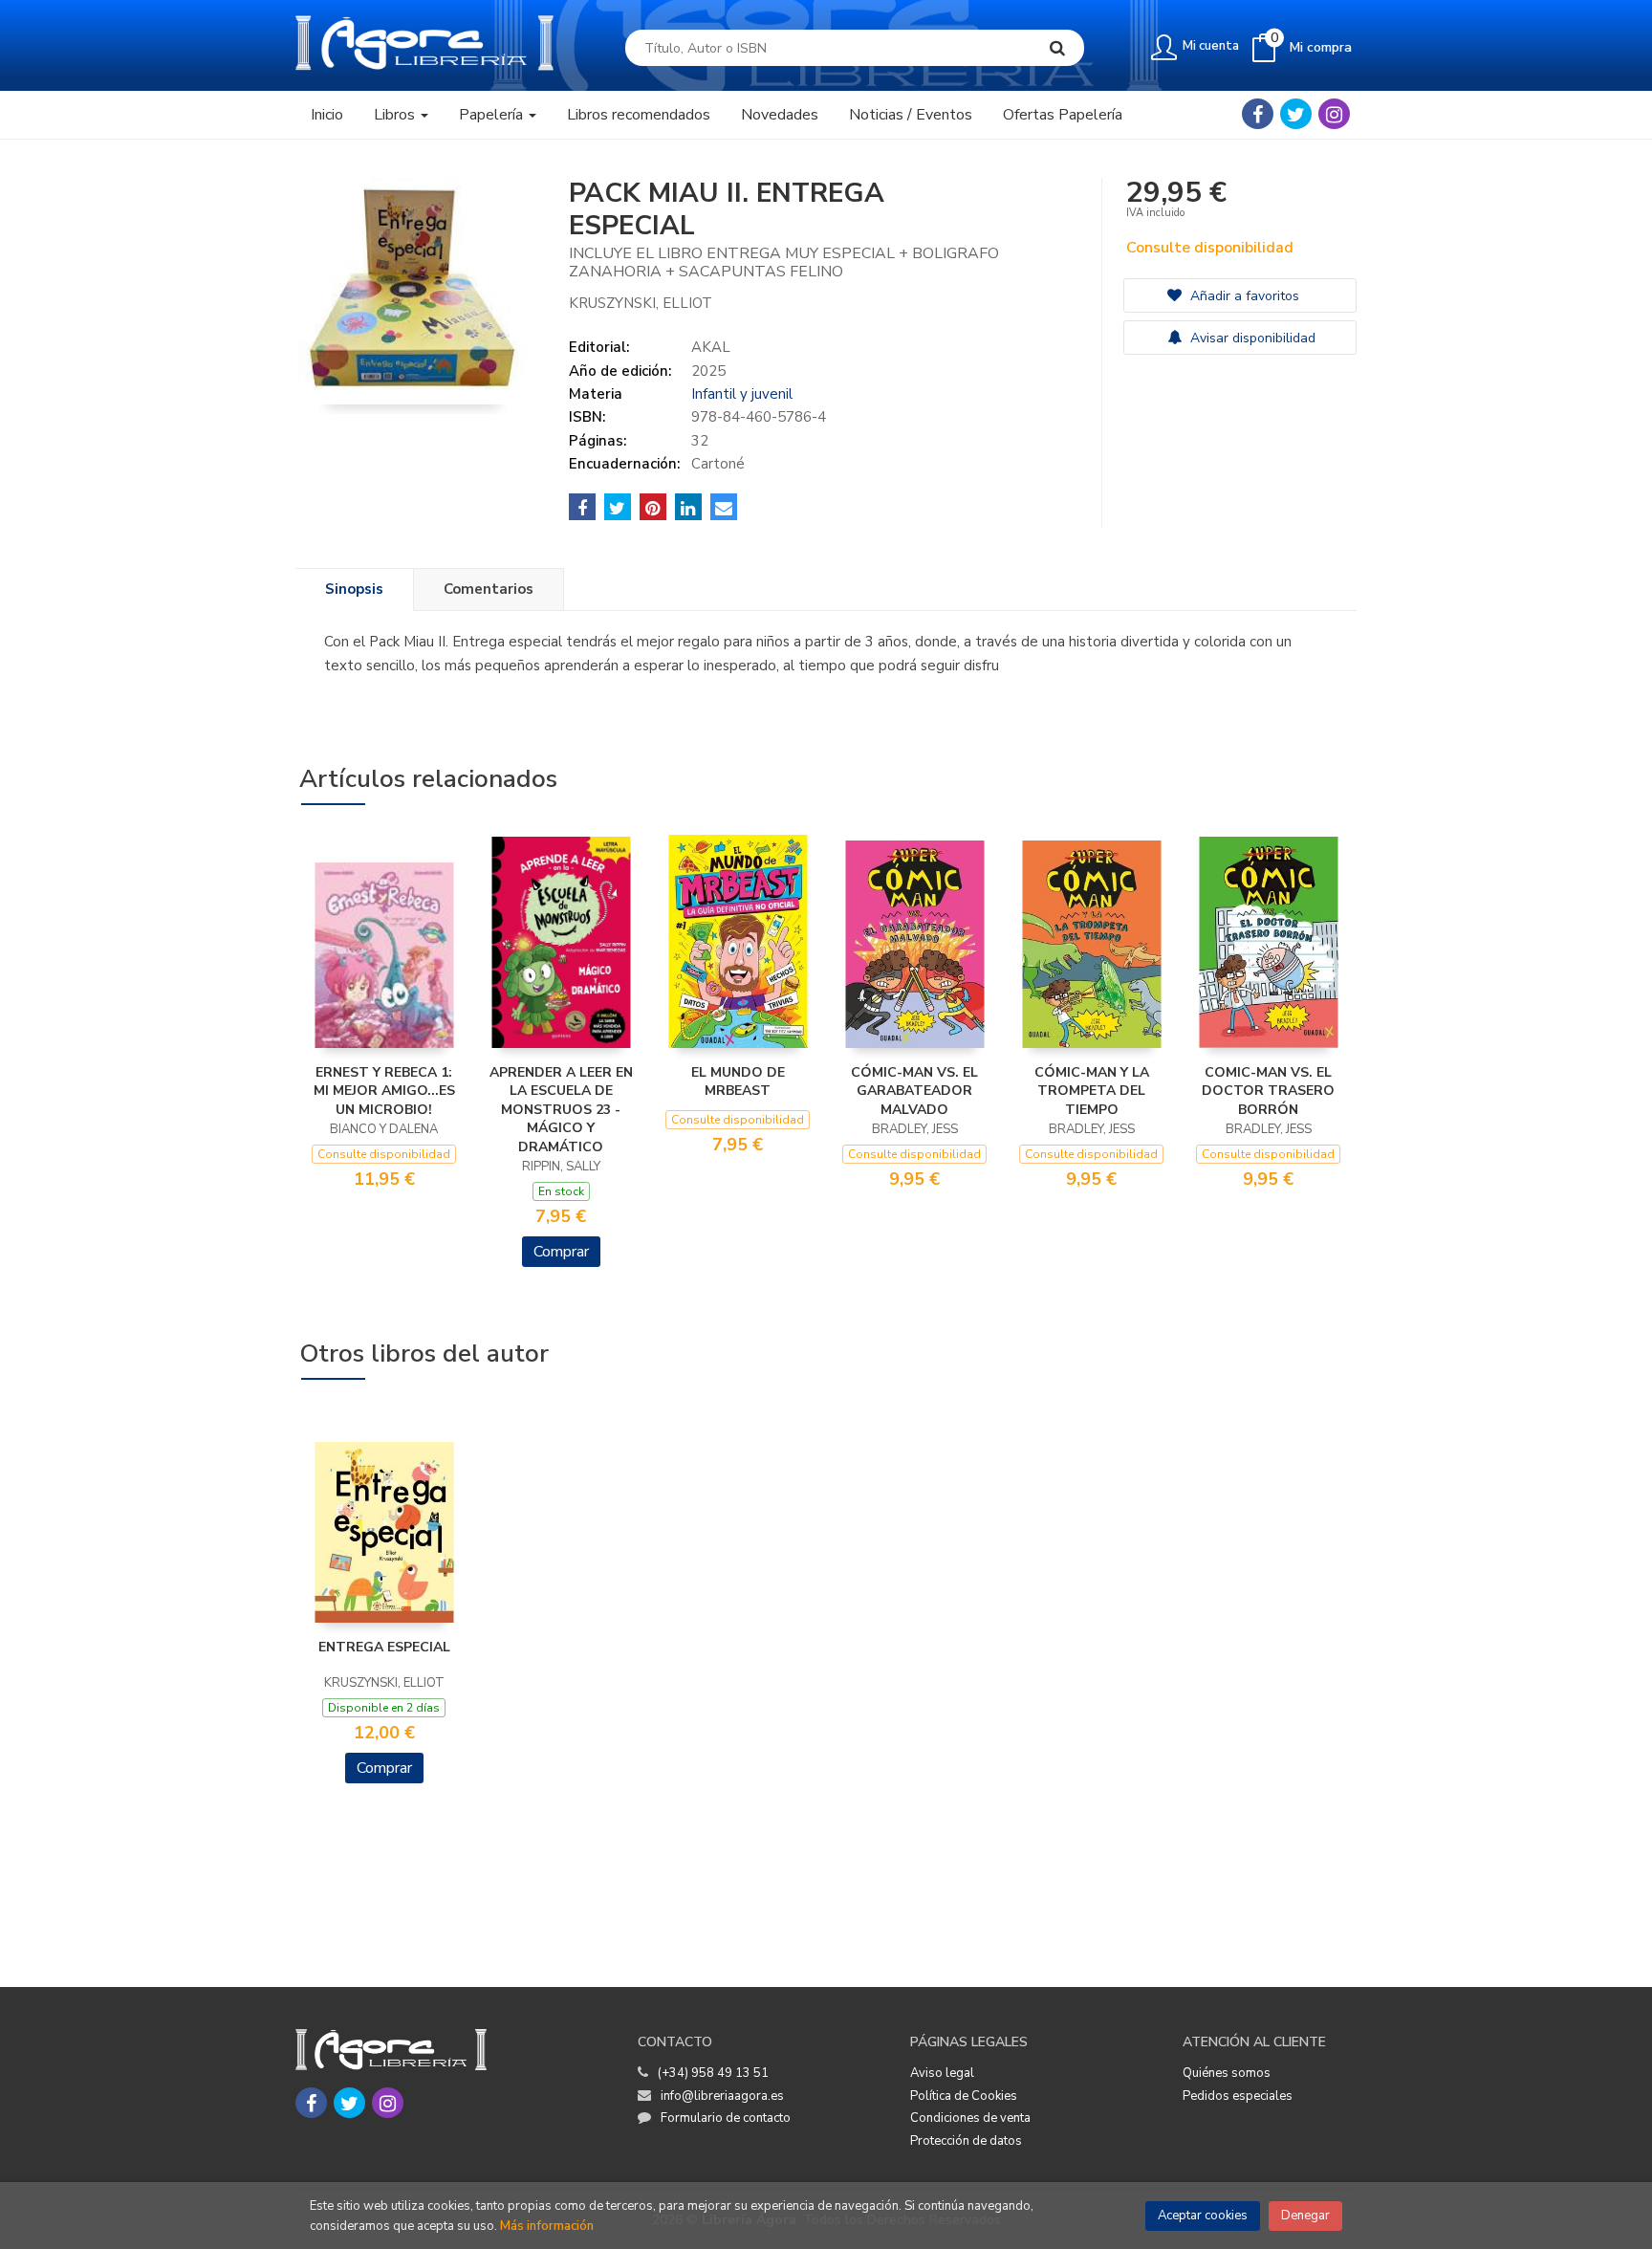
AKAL (711, 347)
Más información (547, 2226)
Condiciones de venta (970, 2118)
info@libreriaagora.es (722, 2096)
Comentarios (489, 589)
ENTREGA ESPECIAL (384, 1647)
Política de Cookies (964, 2096)
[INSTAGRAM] (1334, 114)
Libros (396, 115)
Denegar (1305, 2216)
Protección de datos (966, 2141)
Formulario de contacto (726, 2118)
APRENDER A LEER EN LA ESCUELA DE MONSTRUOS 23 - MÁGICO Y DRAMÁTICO (561, 1110)
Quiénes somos (1227, 2073)
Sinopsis (354, 589)
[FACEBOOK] (1258, 114)
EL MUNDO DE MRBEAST (738, 1082)
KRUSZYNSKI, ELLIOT (641, 303)
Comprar (561, 1252)
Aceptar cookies (1203, 2216)
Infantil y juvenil (742, 394)
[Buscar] (1057, 48)
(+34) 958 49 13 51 (713, 2073)
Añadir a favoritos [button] (1243, 296)
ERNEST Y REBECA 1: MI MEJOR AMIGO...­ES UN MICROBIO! (384, 1091)
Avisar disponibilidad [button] (1251, 338)
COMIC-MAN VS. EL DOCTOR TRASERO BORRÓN (1268, 1091)
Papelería (493, 115)
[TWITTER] (1296, 114)
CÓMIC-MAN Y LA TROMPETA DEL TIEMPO (1092, 1091)
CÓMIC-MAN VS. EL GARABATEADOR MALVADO (914, 1091)
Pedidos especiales (1238, 2096)
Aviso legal (942, 2073)
